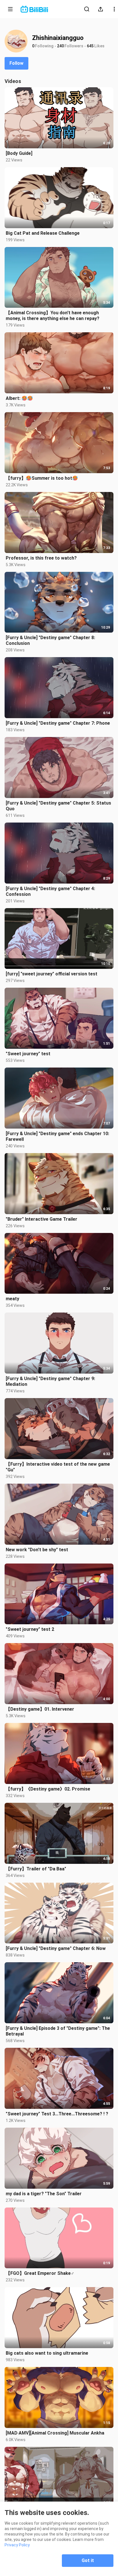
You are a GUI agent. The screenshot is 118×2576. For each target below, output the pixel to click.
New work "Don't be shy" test (37, 1550)
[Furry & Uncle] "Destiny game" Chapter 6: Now (56, 1948)
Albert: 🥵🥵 (19, 398)
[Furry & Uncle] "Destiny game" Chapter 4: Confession (50, 891)
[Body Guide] (19, 153)
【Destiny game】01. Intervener (40, 1709)
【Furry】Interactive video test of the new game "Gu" (58, 1467)
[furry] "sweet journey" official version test (52, 974)
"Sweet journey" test (28, 1054)
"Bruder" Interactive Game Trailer (42, 1219)
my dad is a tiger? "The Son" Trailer (44, 2194)
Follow (16, 63)
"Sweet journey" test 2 (30, 1629)
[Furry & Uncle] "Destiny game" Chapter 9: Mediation (50, 1381)
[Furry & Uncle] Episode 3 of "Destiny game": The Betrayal (58, 2031)
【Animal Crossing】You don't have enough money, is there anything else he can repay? (53, 316)
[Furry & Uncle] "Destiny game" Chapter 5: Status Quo (58, 806)
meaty (12, 1299)
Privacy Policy (17, 2545)
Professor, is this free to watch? (41, 558)
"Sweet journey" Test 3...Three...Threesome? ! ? (57, 2114)
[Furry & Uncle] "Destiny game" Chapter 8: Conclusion (50, 640)
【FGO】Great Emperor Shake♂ (40, 2273)
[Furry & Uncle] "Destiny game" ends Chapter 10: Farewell (57, 1136)
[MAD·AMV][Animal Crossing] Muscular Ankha (55, 2433)
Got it (88, 2560)
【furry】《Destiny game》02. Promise (48, 1789)
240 (60, 46)
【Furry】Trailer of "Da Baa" (36, 1869)
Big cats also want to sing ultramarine (47, 2353)
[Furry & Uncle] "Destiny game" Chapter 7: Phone (58, 723)
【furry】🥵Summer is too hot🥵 (42, 478)
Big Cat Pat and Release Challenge (43, 233)
